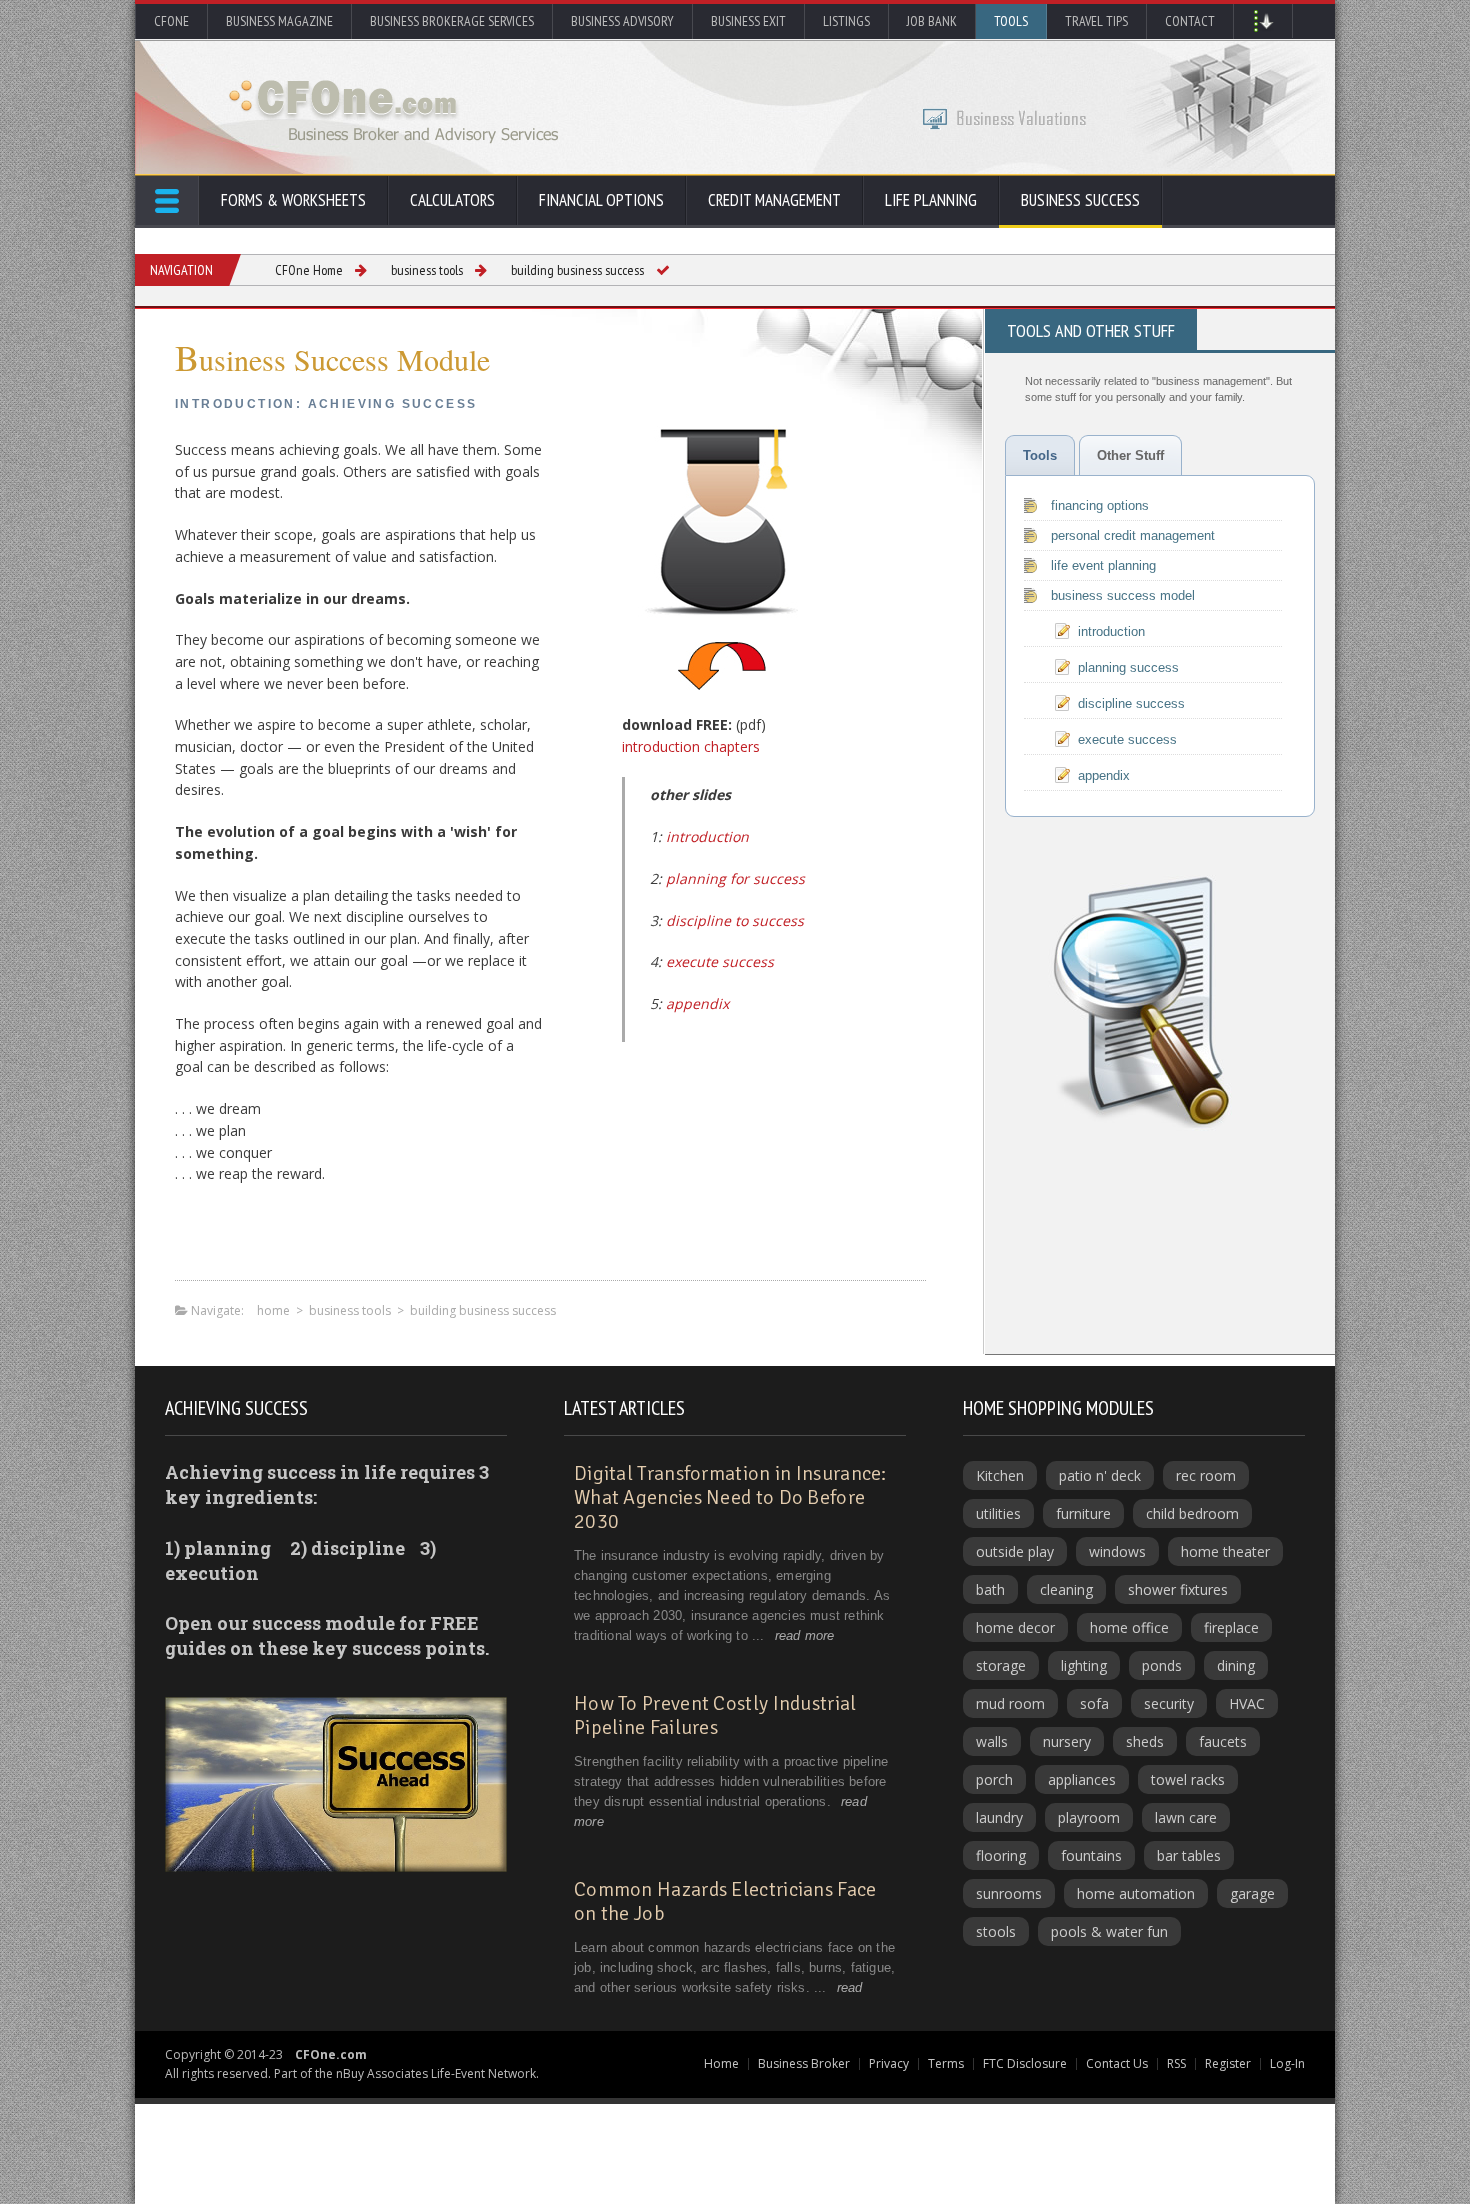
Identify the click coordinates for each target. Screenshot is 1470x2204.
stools (996, 1931)
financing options (1100, 505)
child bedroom (1192, 1513)
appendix (697, 1003)
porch (994, 1779)
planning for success (735, 878)
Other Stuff (1130, 455)
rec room (1206, 1475)
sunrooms (1009, 1893)
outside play (1015, 1551)
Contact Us (1117, 2063)
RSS (1176, 2063)
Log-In (1287, 2063)
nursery (1067, 1741)
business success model (1123, 595)
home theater (1225, 1551)
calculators (452, 200)
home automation (1136, 1893)
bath (990, 1589)
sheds (1145, 1741)
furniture (1083, 1513)
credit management (774, 200)
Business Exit (748, 21)
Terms (946, 2063)
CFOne (171, 21)
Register (1228, 2063)
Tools (1011, 21)
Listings (846, 21)
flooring (1001, 1855)
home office (1129, 1627)
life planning (931, 200)
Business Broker (804, 2063)
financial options (601, 200)
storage (1001, 1665)
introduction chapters (691, 746)
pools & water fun (1109, 1931)
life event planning (1103, 565)
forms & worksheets (293, 200)
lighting (1084, 1665)
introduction (707, 836)
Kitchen (1000, 1475)
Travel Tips (1096, 21)
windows (1117, 1551)
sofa (1094, 1703)
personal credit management (1133, 535)
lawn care (1186, 1817)
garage (1252, 1893)
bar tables (1189, 1855)
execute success (720, 961)
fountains (1091, 1855)
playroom (1089, 1817)
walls (992, 1741)
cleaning (1066, 1589)
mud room (1010, 1703)
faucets (1223, 1741)
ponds (1162, 1665)
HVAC (1247, 1703)
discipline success (1131, 703)
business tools (427, 270)
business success (1080, 200)
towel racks (1188, 1779)
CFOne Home (309, 270)
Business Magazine (279, 21)
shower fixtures (1178, 1589)
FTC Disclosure (1025, 2063)
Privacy (889, 2063)
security (1169, 1703)
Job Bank (932, 21)
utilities (998, 1513)
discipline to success (735, 920)
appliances (1082, 1779)
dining (1236, 1665)
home (273, 1310)
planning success (1128, 667)
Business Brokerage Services (452, 21)
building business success (577, 270)
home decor (1015, 1627)
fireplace (1231, 1627)
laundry (999, 1817)
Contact (1190, 21)
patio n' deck (1100, 1475)
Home (721, 2063)
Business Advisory (622, 21)
